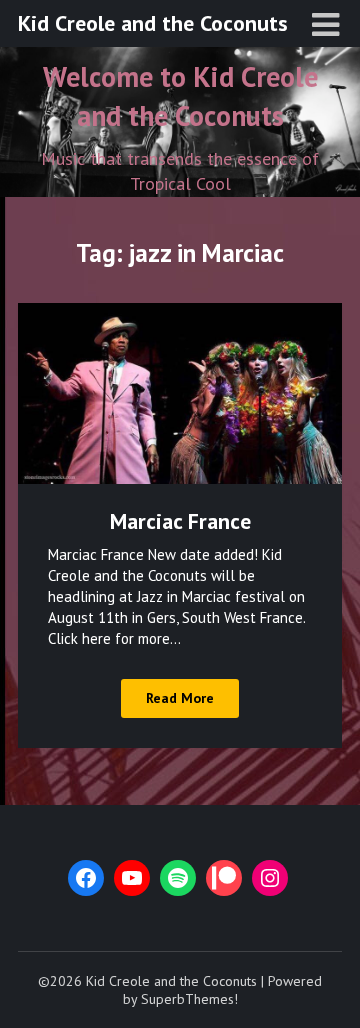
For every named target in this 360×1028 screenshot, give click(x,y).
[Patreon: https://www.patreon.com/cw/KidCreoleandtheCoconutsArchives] (224, 878)
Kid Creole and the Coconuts (153, 23)
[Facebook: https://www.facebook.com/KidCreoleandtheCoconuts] (86, 878)
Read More (180, 698)
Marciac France (180, 521)
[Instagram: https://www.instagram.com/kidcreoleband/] (270, 878)
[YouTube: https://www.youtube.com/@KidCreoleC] (132, 878)
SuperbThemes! (189, 999)
